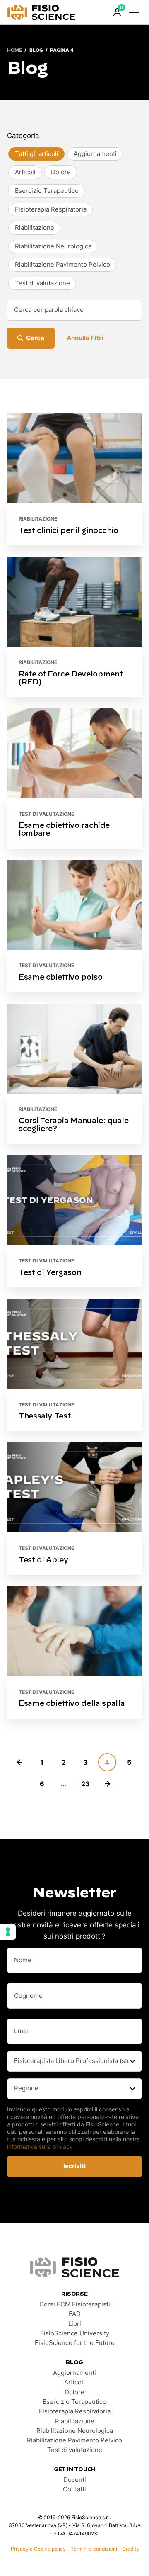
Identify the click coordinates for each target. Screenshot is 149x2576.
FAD (75, 2314)
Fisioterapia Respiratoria (75, 2411)
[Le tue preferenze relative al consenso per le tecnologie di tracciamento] (8, 1932)
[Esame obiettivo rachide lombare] (74, 778)
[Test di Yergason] (74, 1222)
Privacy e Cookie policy (38, 2549)
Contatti (74, 2489)
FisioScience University (75, 2333)
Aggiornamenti (74, 2373)
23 (85, 1784)
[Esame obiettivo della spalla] (74, 1653)
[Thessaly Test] (74, 1365)
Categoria (23, 135)
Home (14, 50)
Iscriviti (74, 2166)
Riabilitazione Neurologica (75, 2431)
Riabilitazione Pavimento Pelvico (74, 2440)
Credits (130, 2549)
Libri (75, 2324)
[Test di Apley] (74, 1509)
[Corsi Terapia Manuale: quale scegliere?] (74, 1074)
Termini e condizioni (94, 2549)
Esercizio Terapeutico (74, 2402)
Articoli (74, 2382)
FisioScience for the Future (75, 2343)
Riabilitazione (38, 519)
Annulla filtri (85, 338)
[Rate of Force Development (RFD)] (74, 627)
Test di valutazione (46, 814)
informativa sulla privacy (40, 2147)
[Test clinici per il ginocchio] (74, 479)
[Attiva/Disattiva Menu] (134, 12)
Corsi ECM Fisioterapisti (75, 2304)
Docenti (75, 2480)
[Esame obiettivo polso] (74, 926)
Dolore (74, 2392)
